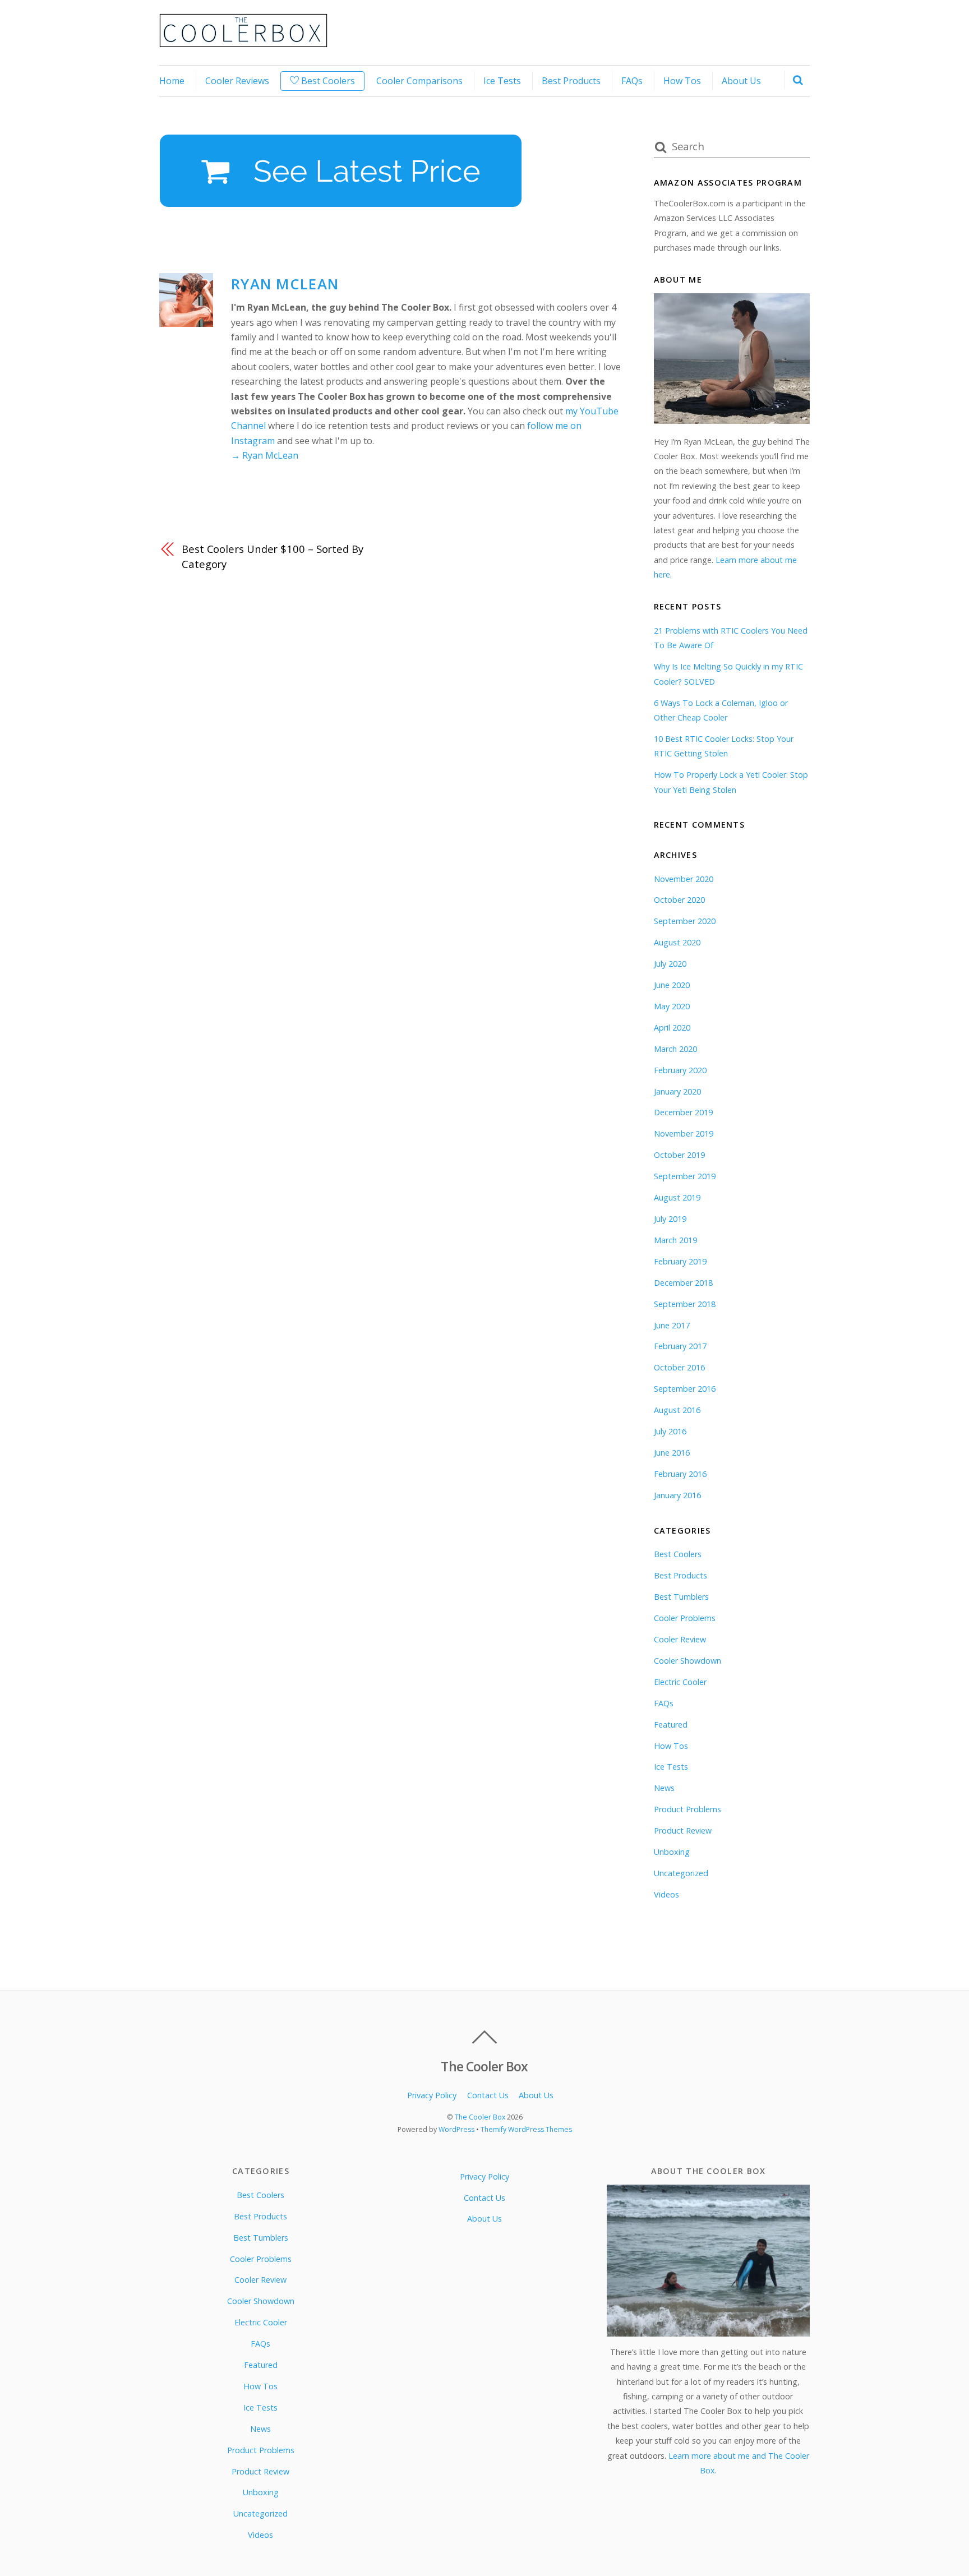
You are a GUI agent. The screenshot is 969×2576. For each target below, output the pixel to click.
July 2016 (670, 1431)
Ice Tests (502, 81)
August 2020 (677, 942)
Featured (671, 1725)
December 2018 (683, 1283)
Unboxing (672, 1852)
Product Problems (687, 1809)
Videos (666, 1894)
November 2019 (684, 1134)
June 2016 (672, 1453)
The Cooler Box (480, 2117)
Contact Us (488, 2095)
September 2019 (685, 1176)
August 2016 (677, 1410)
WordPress (456, 2129)
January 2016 (677, 1495)
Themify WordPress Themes (526, 2129)
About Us (741, 81)
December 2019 (683, 1112)
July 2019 (670, 1219)
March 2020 (675, 1049)
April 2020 (672, 1028)
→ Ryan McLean (265, 455)
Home (172, 81)
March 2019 (675, 1240)
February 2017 (680, 1346)
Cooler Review (680, 1639)
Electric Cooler (680, 1682)
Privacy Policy (432, 2095)
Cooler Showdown (687, 1661)
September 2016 (685, 1389)
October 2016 (679, 1367)
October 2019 (679, 1155)
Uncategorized (681, 1873)
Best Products (571, 81)
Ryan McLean (285, 284)
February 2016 (680, 1474)
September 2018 (685, 1304)
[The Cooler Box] (243, 41)
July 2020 (670, 964)
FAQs (632, 81)
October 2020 (679, 900)
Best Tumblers (681, 1597)
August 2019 (677, 1197)
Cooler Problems (685, 1618)
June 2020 (672, 985)
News (664, 1788)
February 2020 (680, 1070)
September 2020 (685, 921)
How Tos (682, 81)
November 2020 (684, 879)
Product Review (683, 1831)
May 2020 (672, 1006)
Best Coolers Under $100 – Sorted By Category (273, 556)
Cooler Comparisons (419, 81)
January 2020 (677, 1091)
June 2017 (672, 1325)
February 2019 (680, 1261)
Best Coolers (327, 81)
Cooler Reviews (237, 81)
